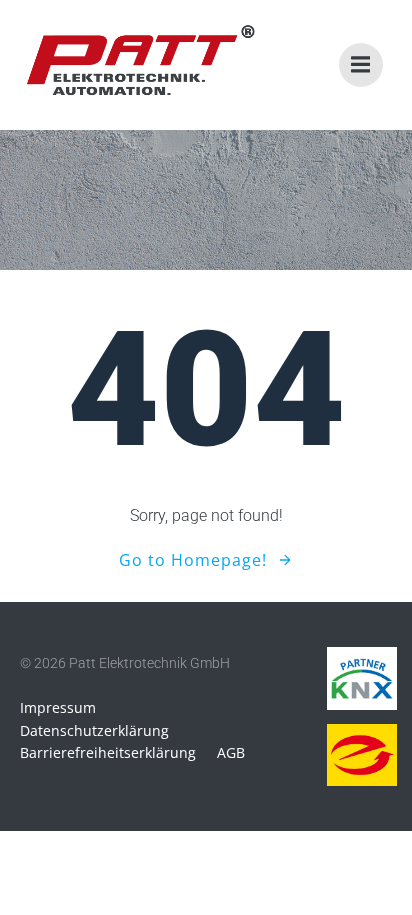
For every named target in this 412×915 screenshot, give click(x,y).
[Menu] (361, 65)
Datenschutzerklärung (94, 730)
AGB (231, 752)
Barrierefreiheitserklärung (108, 752)
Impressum (58, 707)
